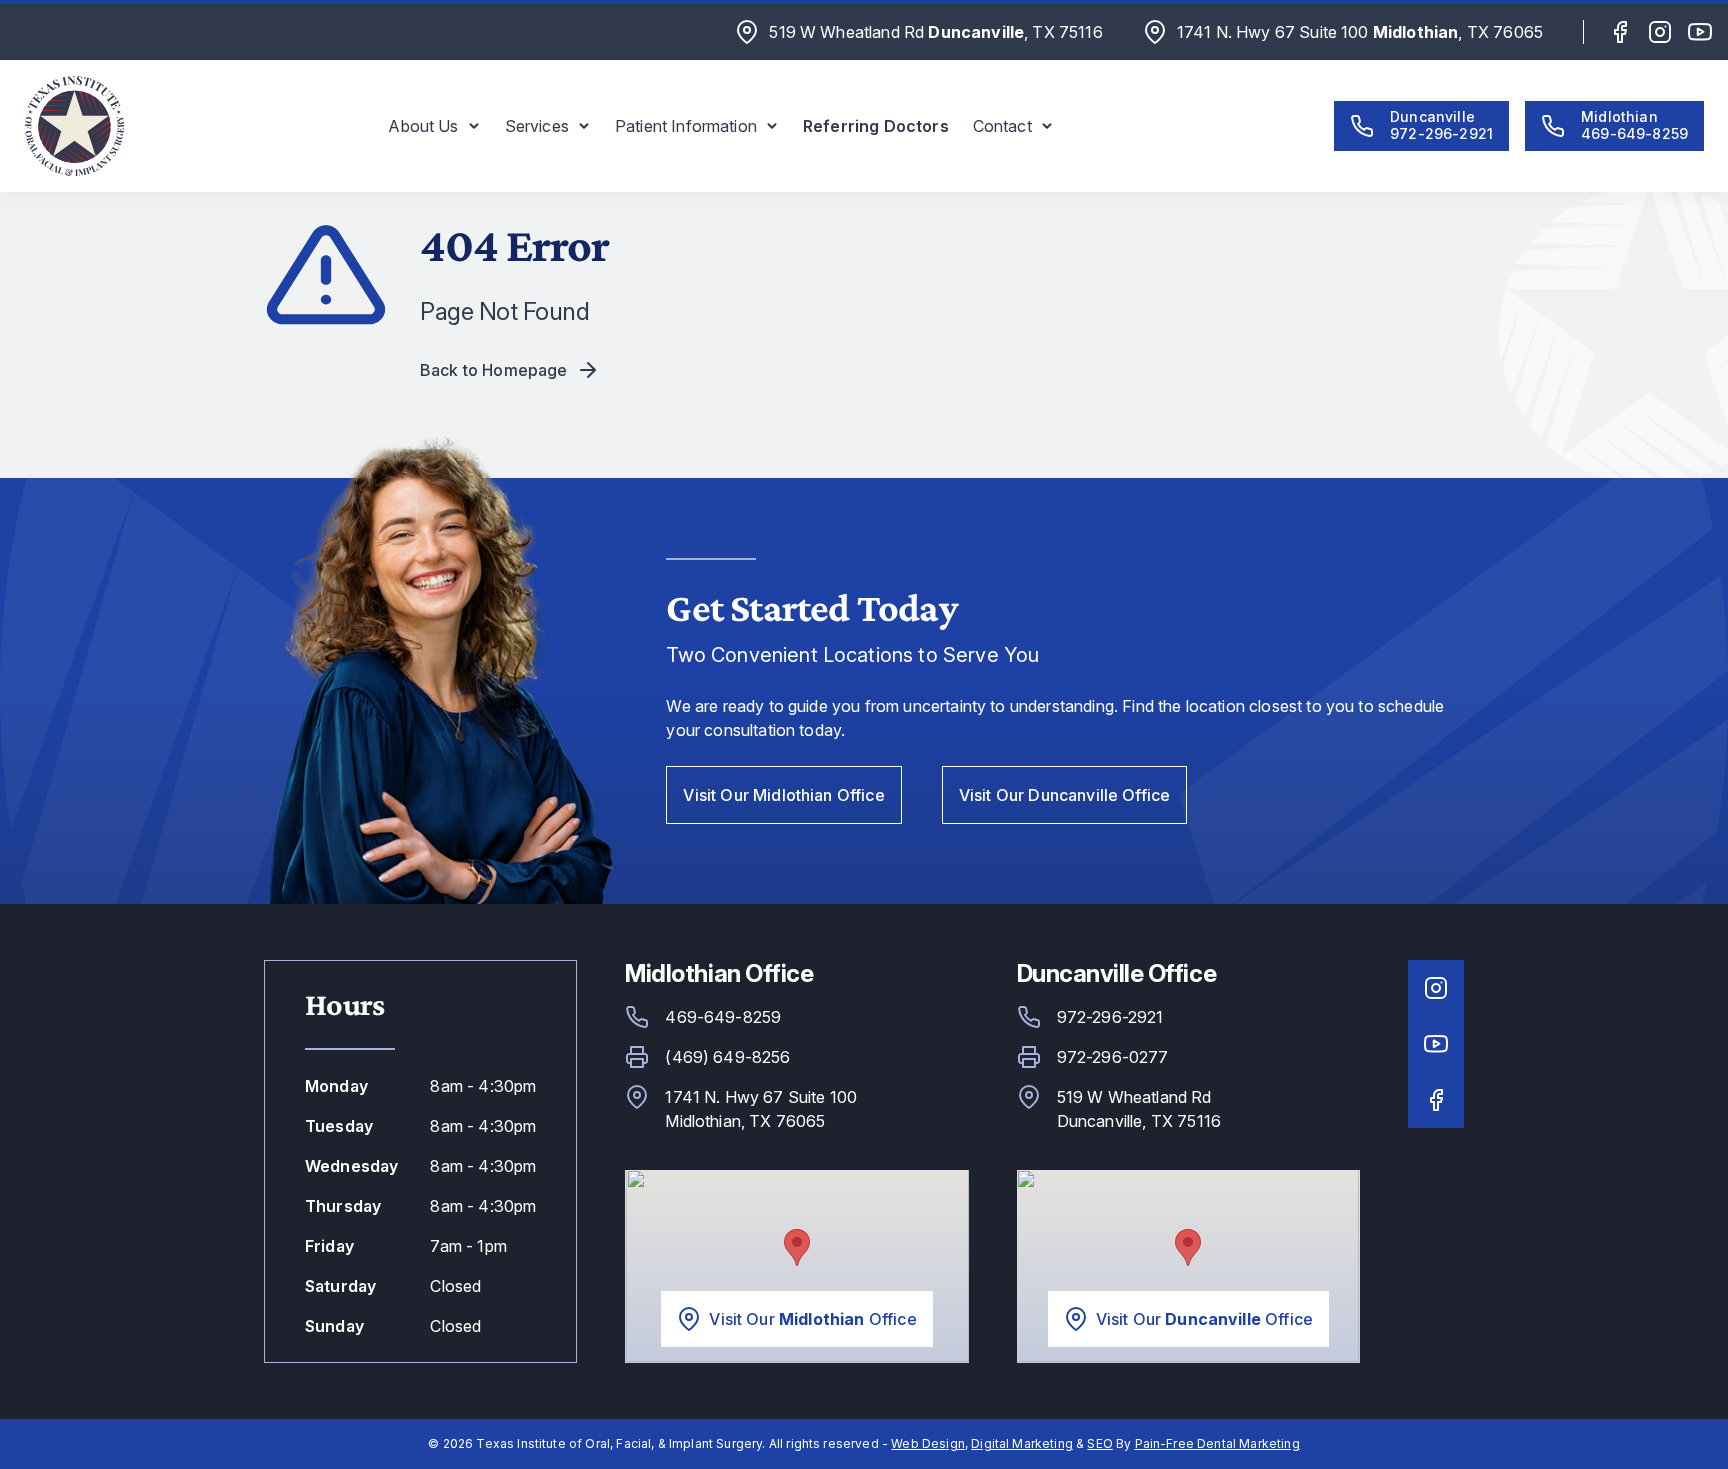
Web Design (928, 1443)
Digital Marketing (1022, 1443)
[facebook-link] (1620, 32)
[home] (74, 126)
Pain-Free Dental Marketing (1217, 1443)
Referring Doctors (876, 126)
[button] (434, 126)
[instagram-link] (1660, 32)
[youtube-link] (1700, 32)
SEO (1099, 1443)
